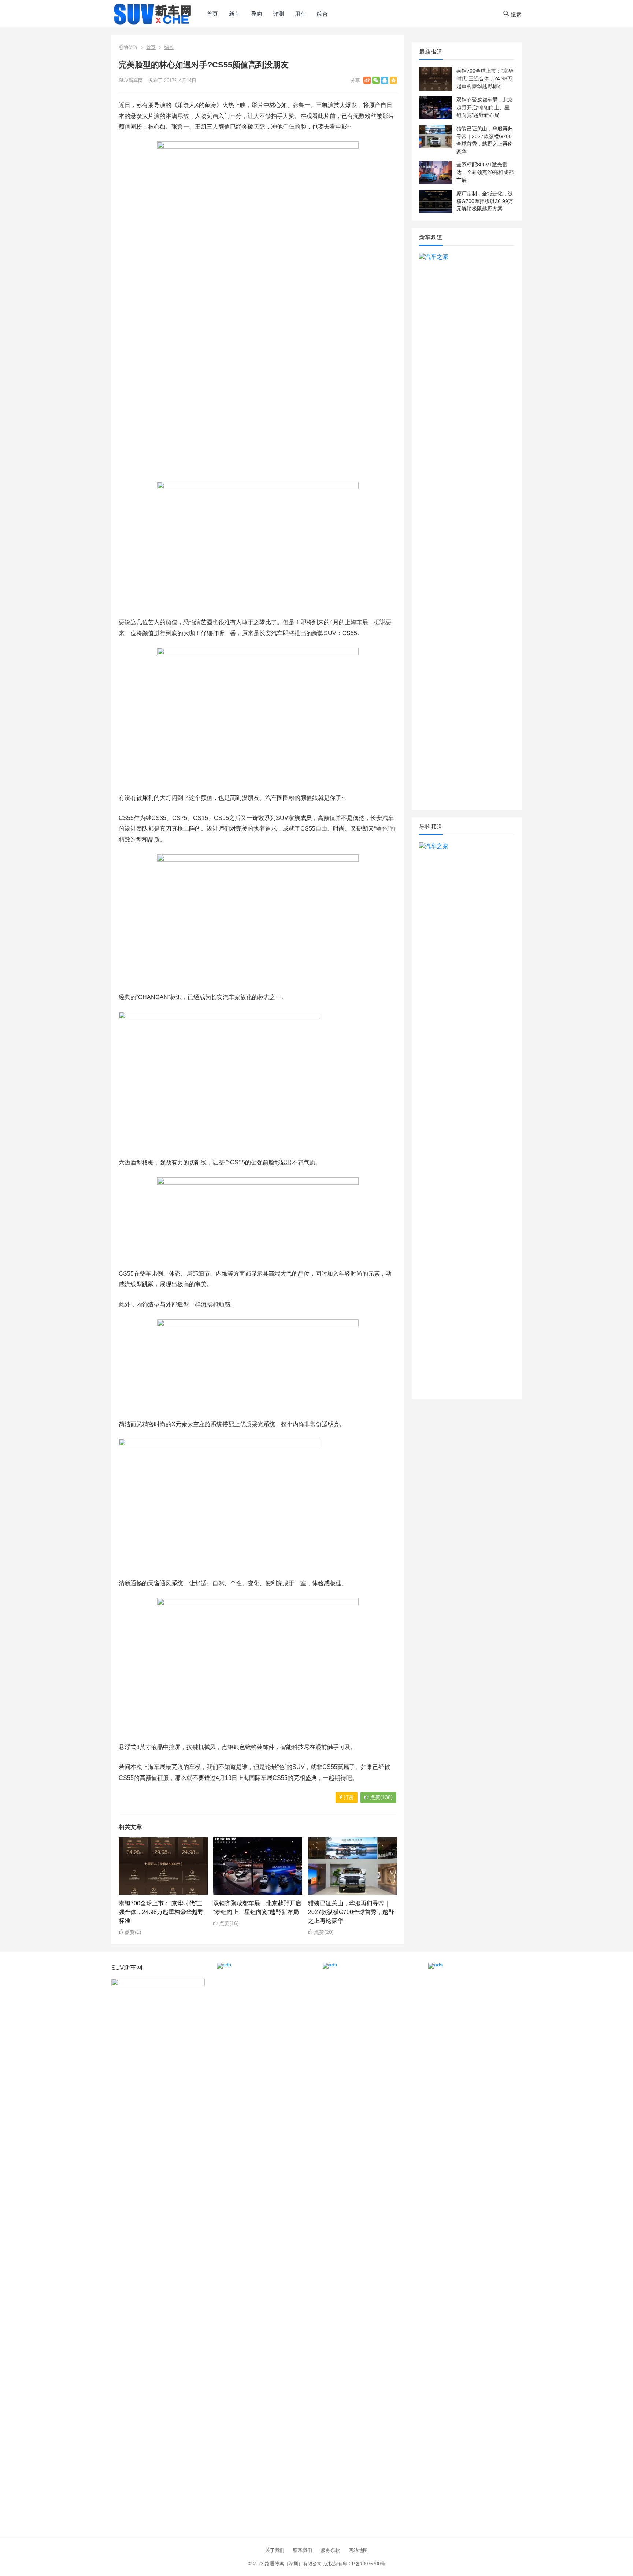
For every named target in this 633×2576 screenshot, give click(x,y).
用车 (300, 14)
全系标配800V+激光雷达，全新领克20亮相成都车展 (485, 172)
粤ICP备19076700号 (364, 2564)
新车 (234, 14)
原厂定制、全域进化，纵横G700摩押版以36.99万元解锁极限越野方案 (485, 201)
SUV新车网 (131, 80)
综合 (322, 14)
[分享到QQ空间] (393, 80)
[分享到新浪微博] (367, 80)
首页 (212, 14)
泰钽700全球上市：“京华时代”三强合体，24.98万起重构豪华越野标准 (161, 1912)
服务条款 (330, 2550)
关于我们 (275, 2550)
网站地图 (358, 2550)
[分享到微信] (376, 80)
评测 (278, 14)
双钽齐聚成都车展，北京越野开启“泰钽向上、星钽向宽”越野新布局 (485, 107)
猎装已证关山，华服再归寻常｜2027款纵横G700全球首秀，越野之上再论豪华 (351, 1912)
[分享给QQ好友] (385, 80)
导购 (256, 14)
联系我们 (303, 2550)
